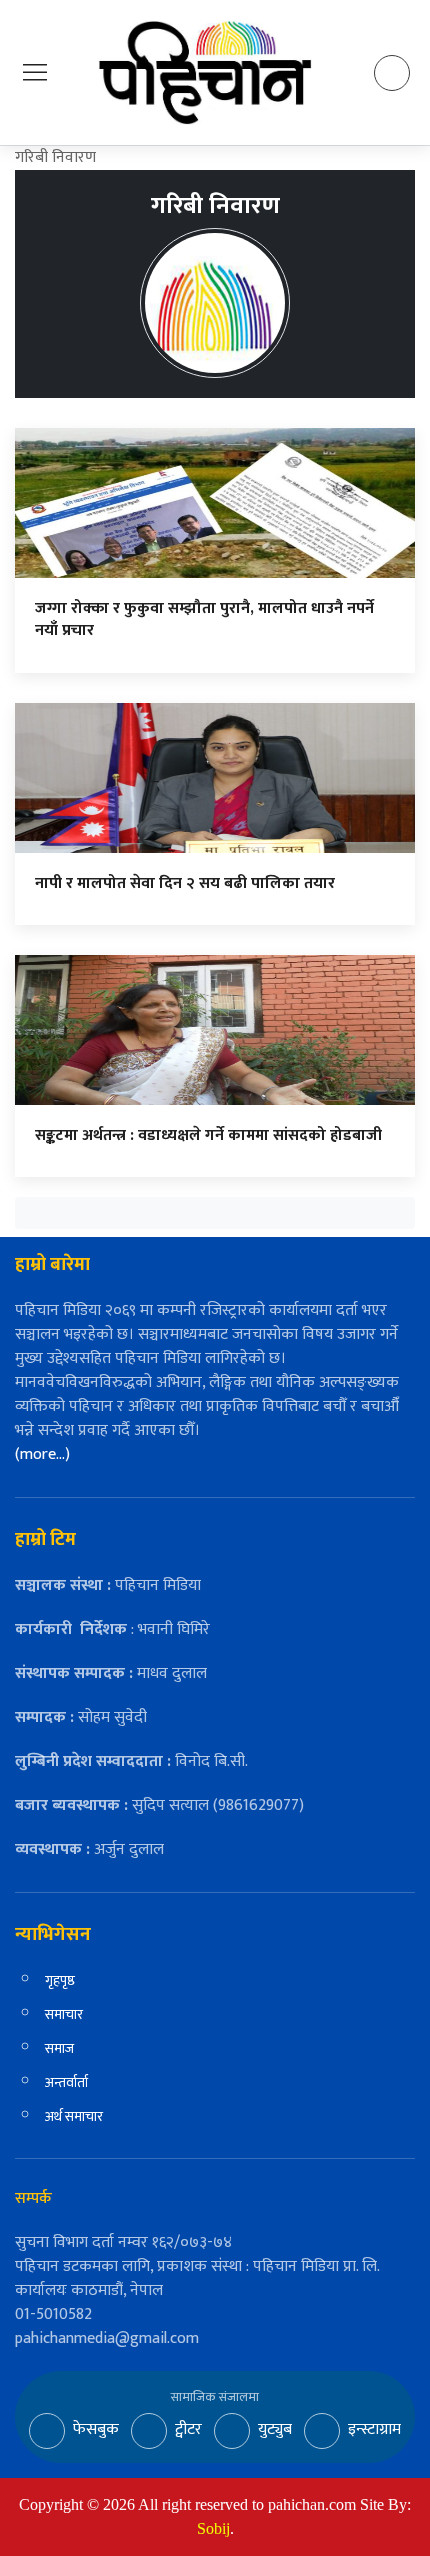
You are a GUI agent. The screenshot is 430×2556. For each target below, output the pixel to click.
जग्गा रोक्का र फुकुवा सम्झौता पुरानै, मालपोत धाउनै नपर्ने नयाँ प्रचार (204, 619)
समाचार (64, 2014)
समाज (59, 2048)
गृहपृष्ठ (60, 1980)
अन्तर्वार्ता (66, 2082)
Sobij (213, 2528)
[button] (35, 71)
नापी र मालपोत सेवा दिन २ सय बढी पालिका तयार (185, 883)
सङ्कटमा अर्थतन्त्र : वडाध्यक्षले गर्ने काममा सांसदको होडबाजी (208, 1135)
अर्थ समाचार (74, 2116)
